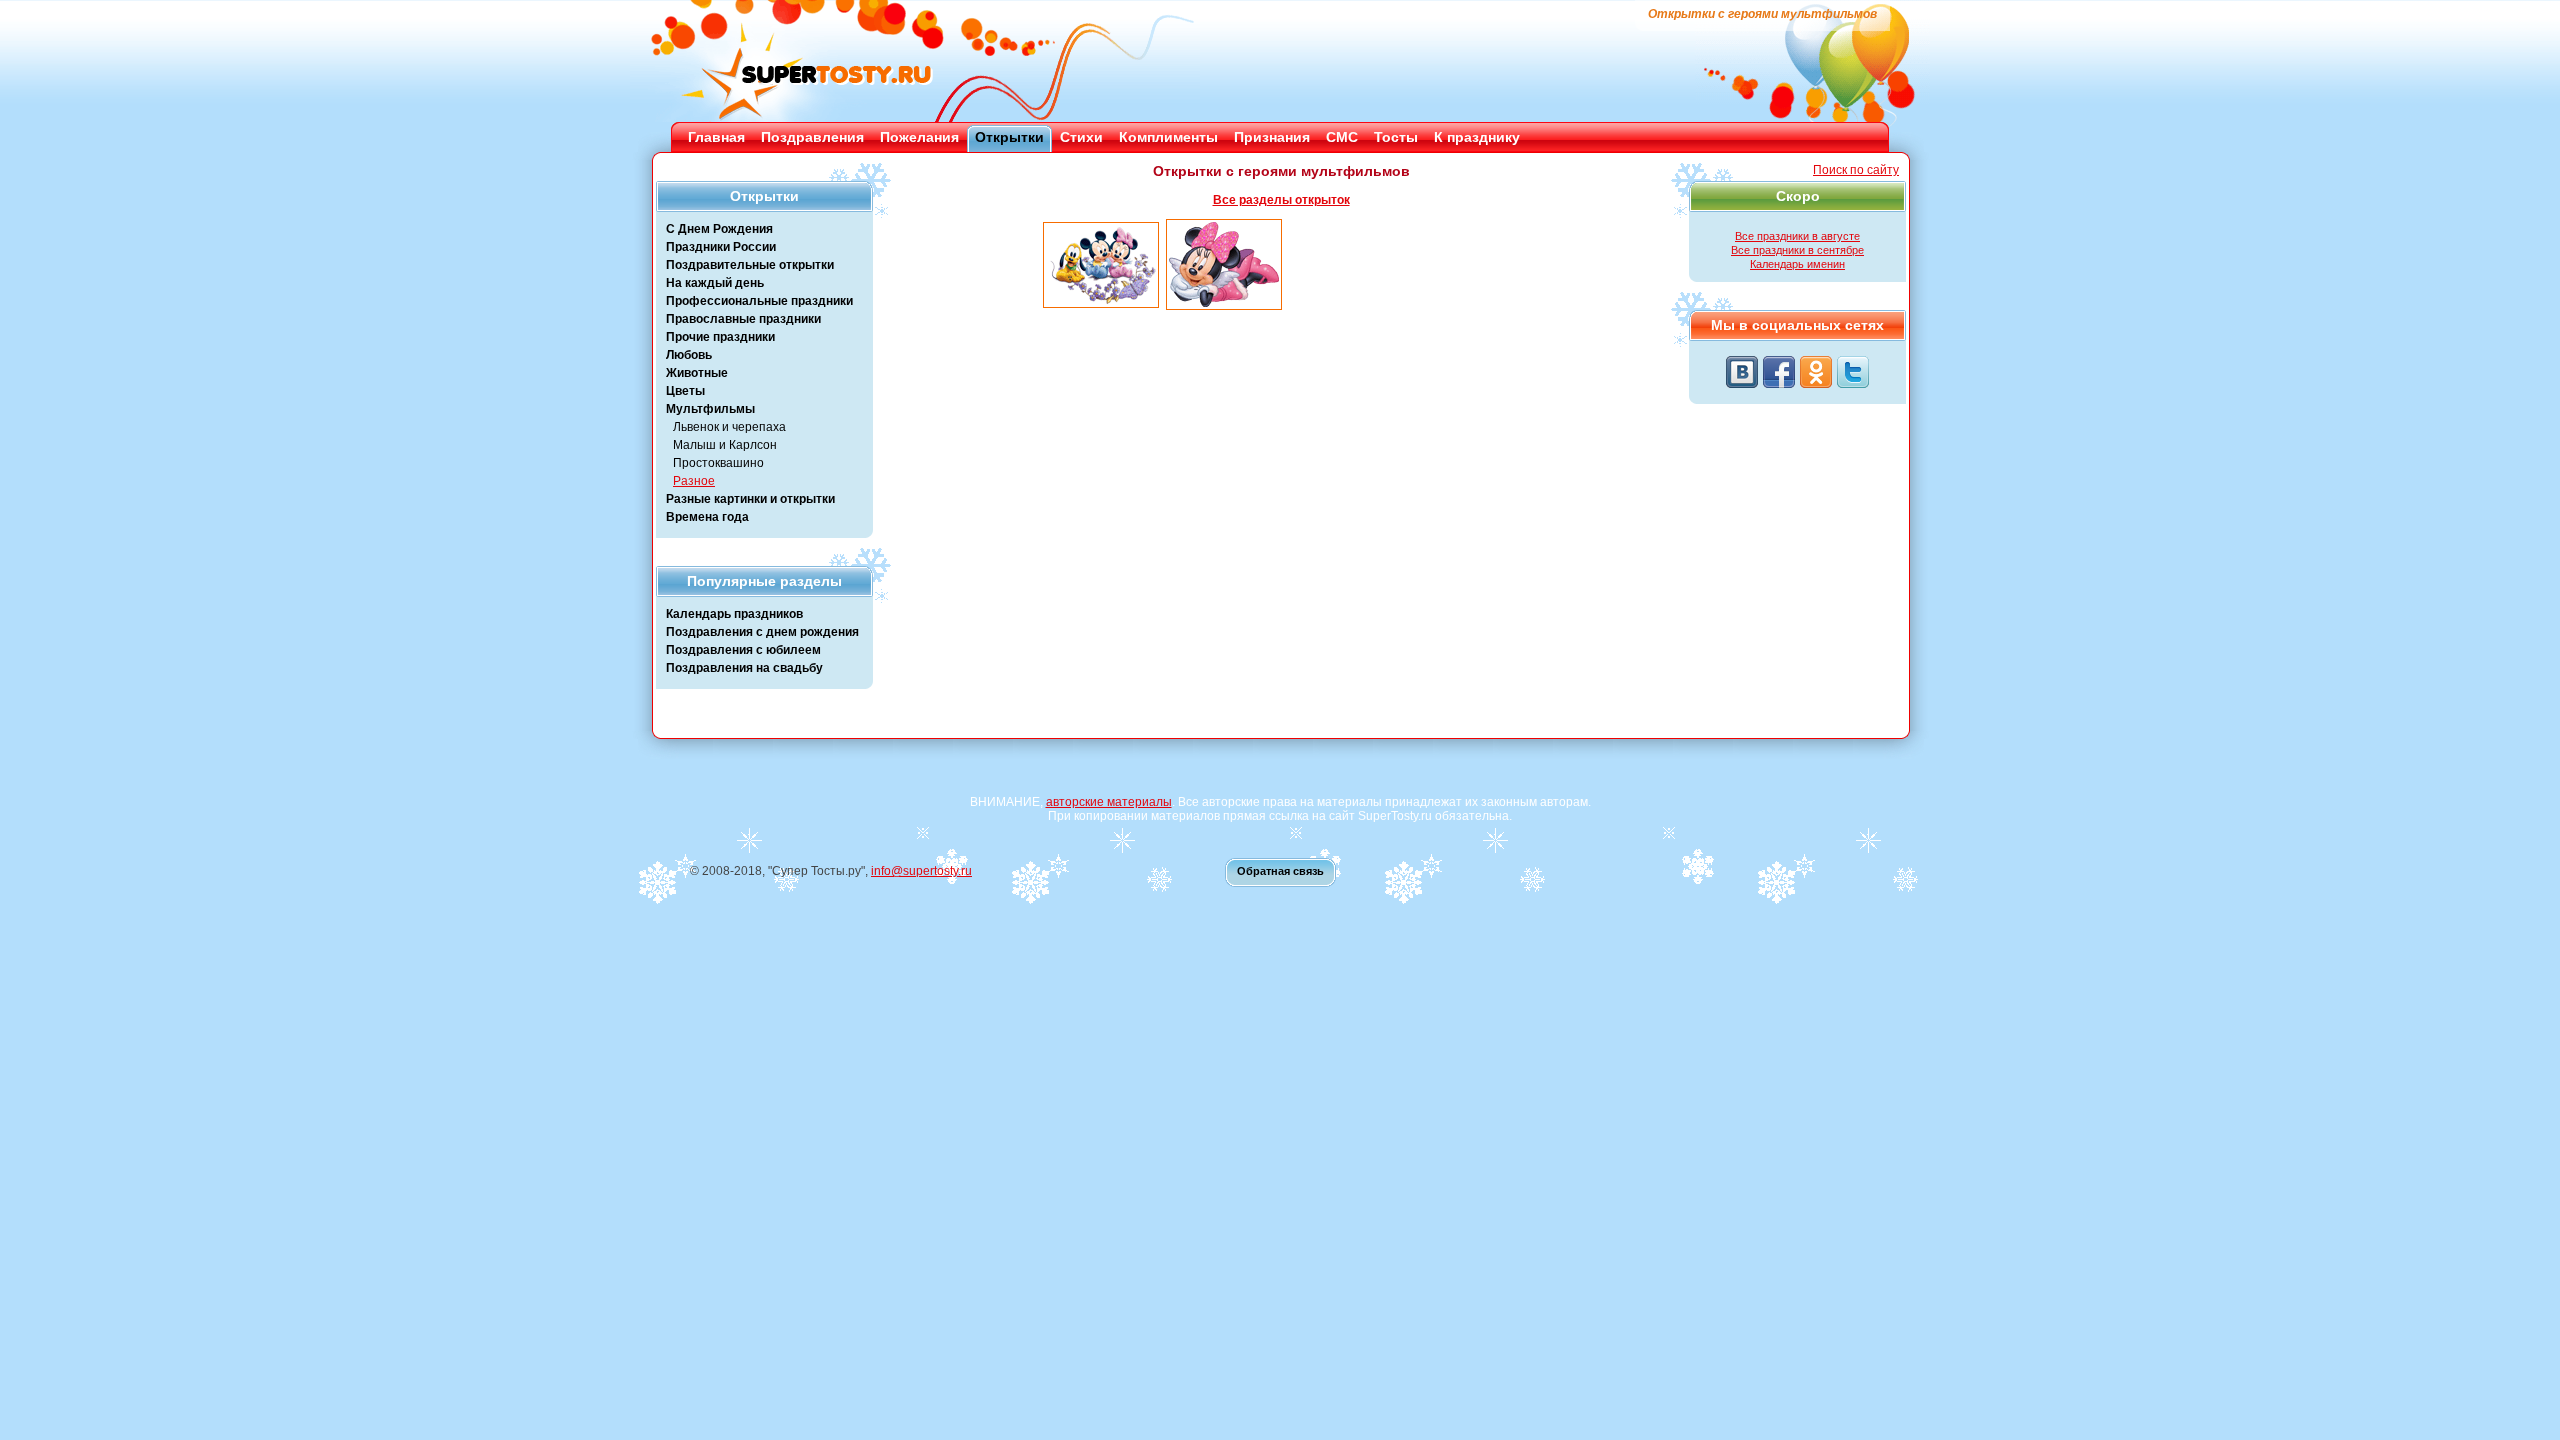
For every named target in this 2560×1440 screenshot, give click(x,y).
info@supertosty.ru (921, 871)
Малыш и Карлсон (725, 445)
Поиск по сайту (1856, 170)
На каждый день (715, 283)
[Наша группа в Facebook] (1779, 372)
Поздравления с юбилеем (743, 650)
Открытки (1009, 137)
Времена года (707, 517)
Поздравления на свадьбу (744, 668)
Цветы (685, 391)
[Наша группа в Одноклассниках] (1816, 372)
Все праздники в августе (1797, 236)
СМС (1342, 137)
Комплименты (1168, 137)
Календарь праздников (734, 614)
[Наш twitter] (1853, 372)
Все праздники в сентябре (1797, 250)
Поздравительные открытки (750, 265)
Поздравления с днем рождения (762, 632)
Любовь (689, 355)
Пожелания (919, 137)
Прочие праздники (720, 337)
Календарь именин (1797, 264)
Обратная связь (1280, 871)
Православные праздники (743, 319)
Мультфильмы (710, 409)
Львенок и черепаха (729, 427)
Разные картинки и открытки (750, 499)
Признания (1272, 137)
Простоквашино (718, 463)
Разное (694, 481)
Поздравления (812, 137)
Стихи (1081, 137)
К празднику (1477, 137)
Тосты (1396, 137)
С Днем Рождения (719, 229)
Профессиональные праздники (759, 301)
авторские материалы (1109, 802)
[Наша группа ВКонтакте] (1742, 372)
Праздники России (721, 247)
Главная (716, 137)
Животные (697, 373)
